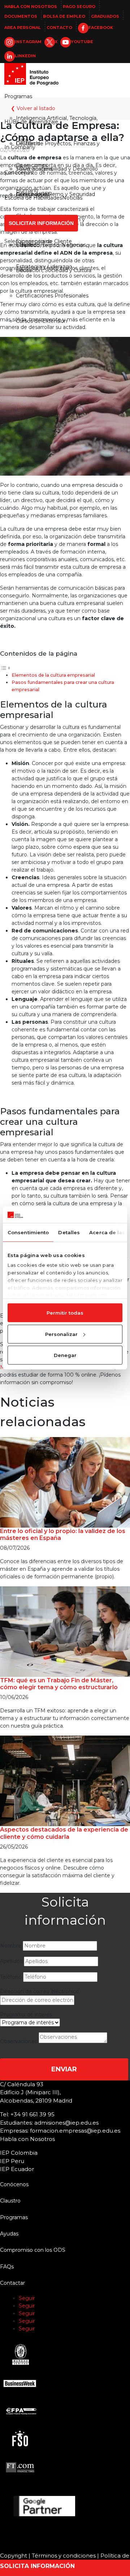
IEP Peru (12, 2161)
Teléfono (11, 1977)
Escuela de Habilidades (33, 198)
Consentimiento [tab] (28, 1232)
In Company (20, 147)
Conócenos (19, 172)
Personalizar (61, 1334)
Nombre (11, 1946)
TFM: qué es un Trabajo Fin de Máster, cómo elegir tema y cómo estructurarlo (59, 1684)
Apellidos (11, 1961)
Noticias (72, 198)
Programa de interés (26, 2015)
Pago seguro (79, 7)
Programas (18, 96)
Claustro (26, 245)
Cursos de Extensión (42, 321)
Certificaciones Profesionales (52, 296)
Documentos (21, 16)
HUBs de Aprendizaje (31, 122)
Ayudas (9, 2234)
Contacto (59, 28)
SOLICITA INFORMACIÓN (37, 2566)
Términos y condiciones (64, 2556)
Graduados (105, 16)
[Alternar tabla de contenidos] (5, 668)
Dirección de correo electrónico (40, 1991)
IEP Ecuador (17, 2169)
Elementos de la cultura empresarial (53, 675)
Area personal (23, 28)
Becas (24, 270)
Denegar (65, 1355)
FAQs (7, 2267)
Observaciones (19, 2041)
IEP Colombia (19, 2153)
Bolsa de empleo (64, 16)
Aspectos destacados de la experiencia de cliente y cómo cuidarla (64, 1833)
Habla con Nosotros (31, 7)
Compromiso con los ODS (33, 2250)
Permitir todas (65, 1313)
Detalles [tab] (69, 1232)
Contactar (12, 2283)
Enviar (64, 2069)
